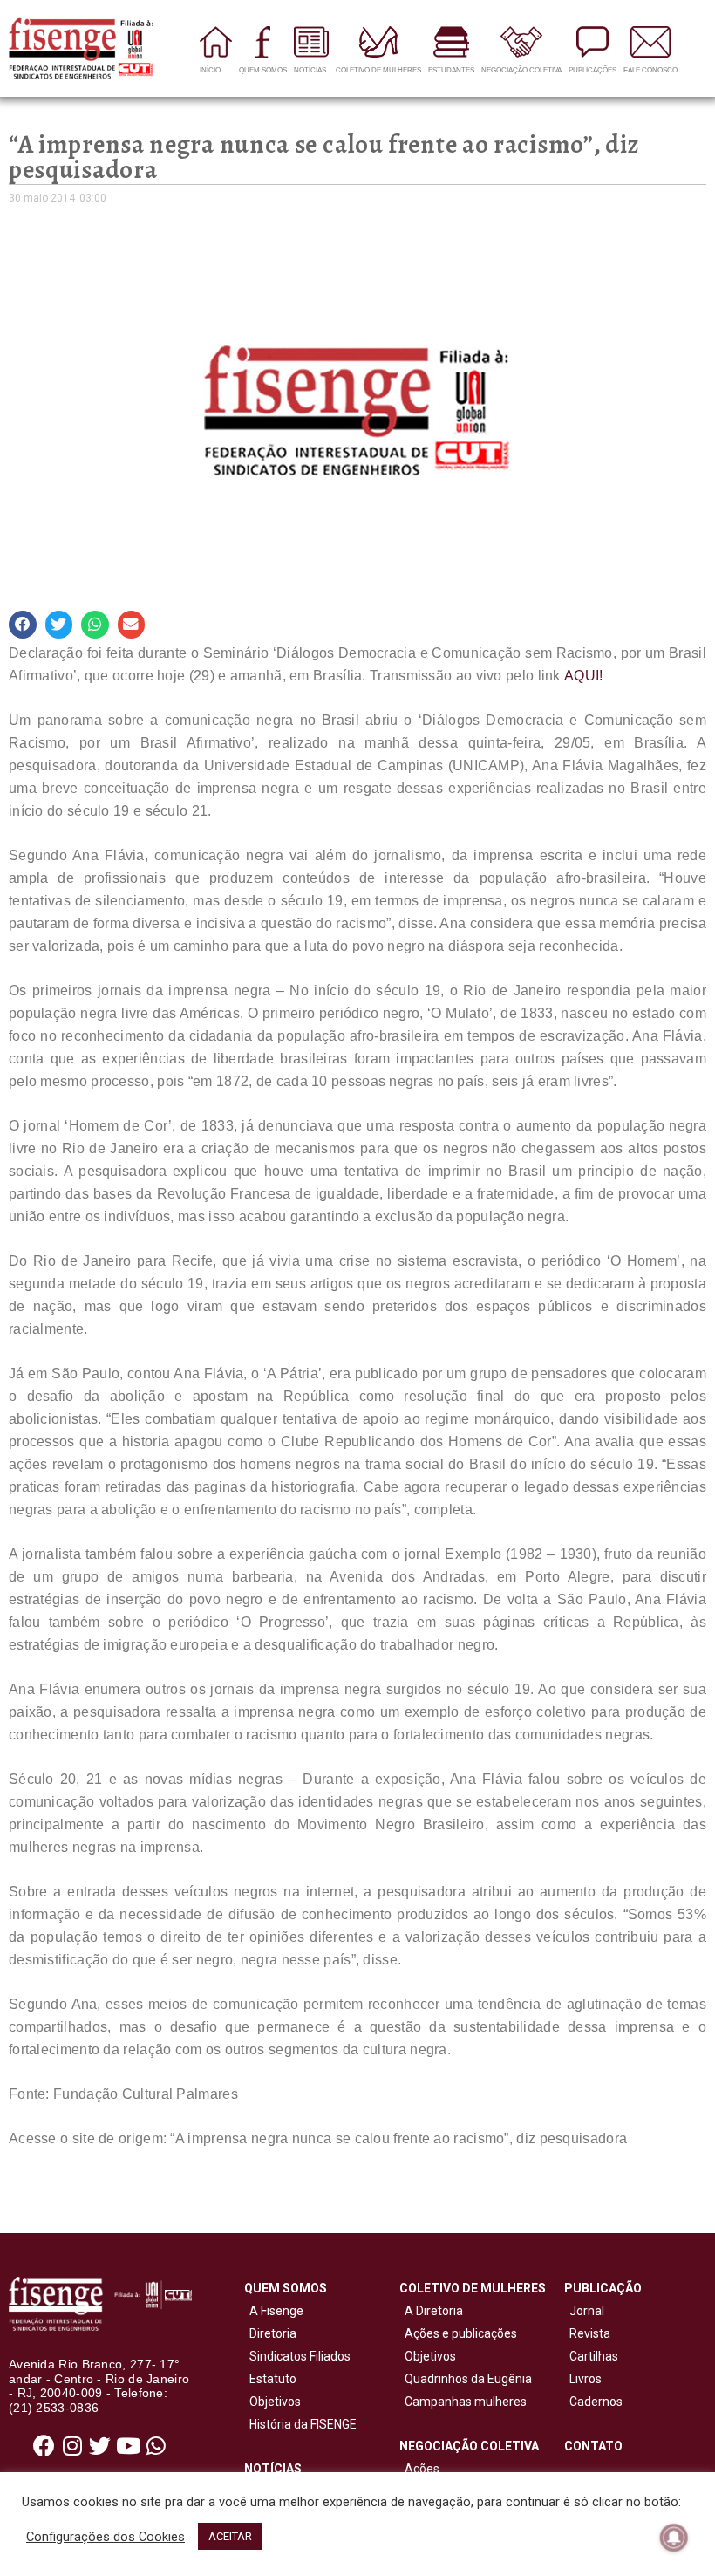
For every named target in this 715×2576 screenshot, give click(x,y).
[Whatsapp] (156, 2446)
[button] (23, 625)
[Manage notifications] (674, 2538)
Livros (586, 2379)
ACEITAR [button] (230, 2536)
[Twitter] (100, 2446)
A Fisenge (274, 2311)
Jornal (587, 2311)
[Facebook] (44, 2446)
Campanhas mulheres (463, 2402)
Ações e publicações (458, 2333)
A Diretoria (431, 2311)
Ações (419, 2469)
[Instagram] (72, 2446)
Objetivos (272, 2402)
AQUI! (584, 676)
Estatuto (270, 2379)
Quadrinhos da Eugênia (466, 2379)
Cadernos (596, 2402)
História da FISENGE (300, 2424)
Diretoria (270, 2333)
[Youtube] (128, 2446)
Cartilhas (594, 2356)
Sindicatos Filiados (297, 2356)
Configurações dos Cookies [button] (106, 2537)
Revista (590, 2333)
